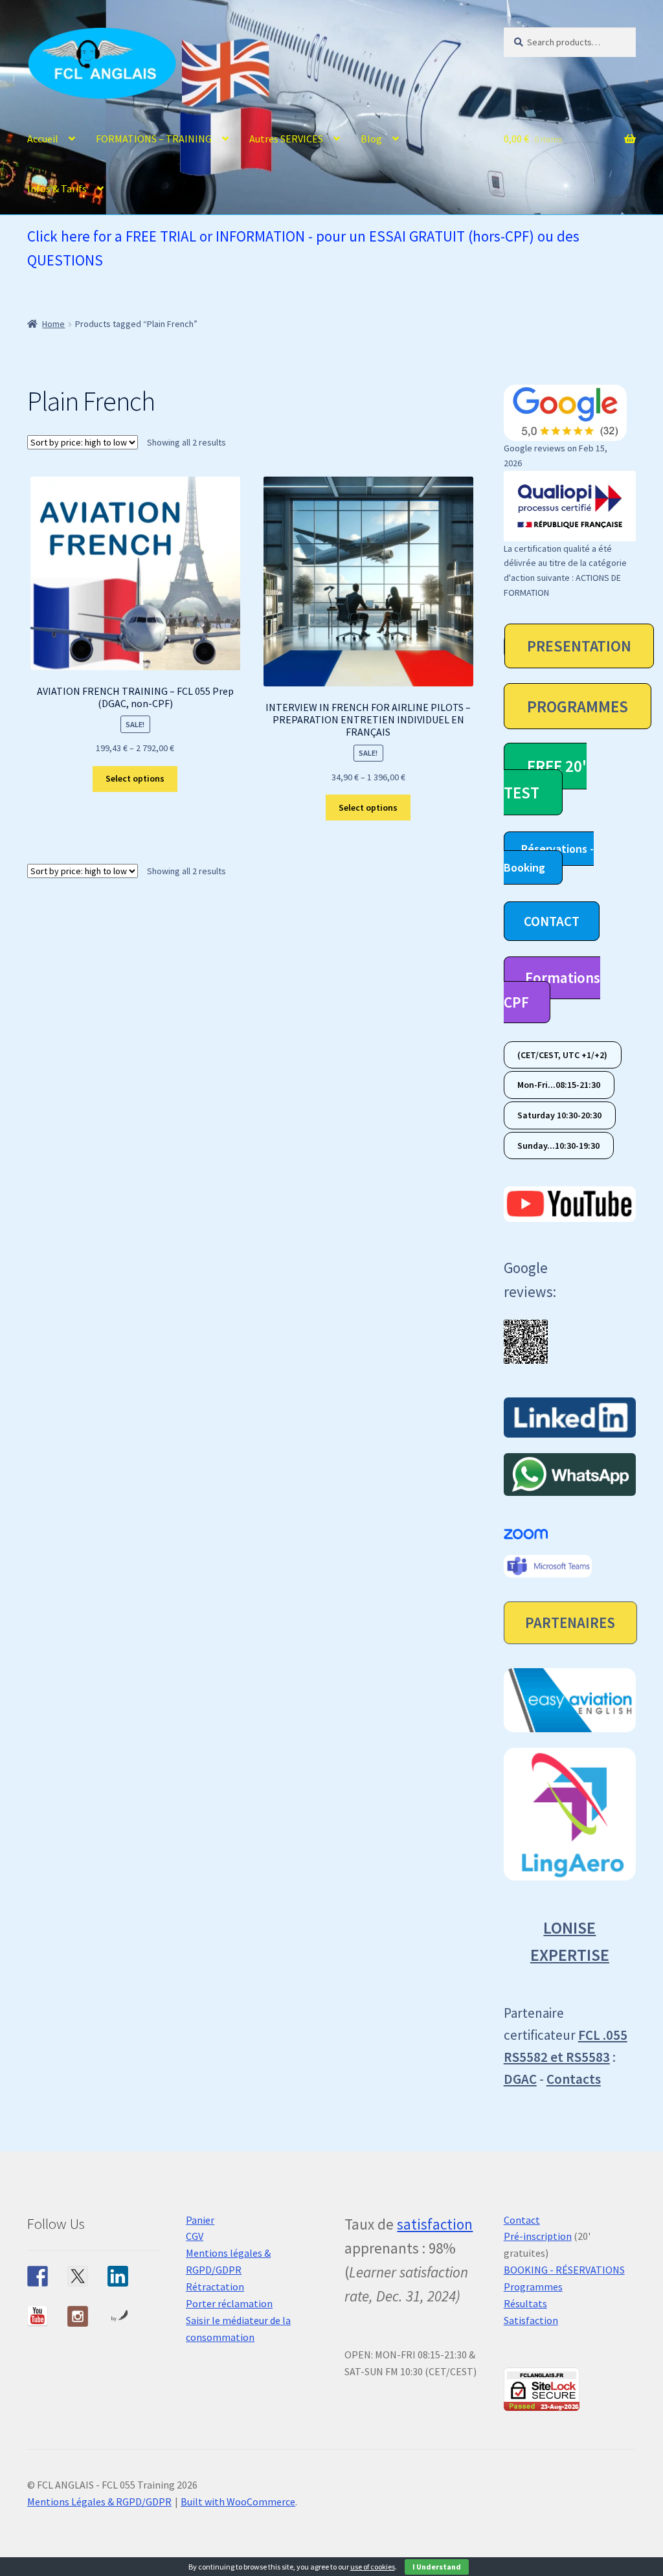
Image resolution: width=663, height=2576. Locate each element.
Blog (371, 139)
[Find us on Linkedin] (118, 2276)
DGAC (520, 2079)
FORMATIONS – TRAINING (154, 139)
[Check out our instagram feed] (78, 2316)
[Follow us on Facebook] (38, 2276)
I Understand (437, 2567)
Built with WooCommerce (238, 2502)
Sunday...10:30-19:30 (558, 1146)
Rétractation (215, 2287)
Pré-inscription (538, 2236)
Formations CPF (552, 990)
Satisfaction (531, 2320)
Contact (522, 2220)
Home (53, 324)
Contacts (574, 2079)
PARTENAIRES (570, 1622)
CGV (195, 2236)
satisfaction (435, 2224)
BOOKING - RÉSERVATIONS (564, 2270)
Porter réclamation (229, 2303)
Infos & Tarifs (57, 188)
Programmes (533, 2287)
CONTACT (552, 921)
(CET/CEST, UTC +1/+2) (562, 1055)
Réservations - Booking (549, 858)
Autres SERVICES (286, 139)
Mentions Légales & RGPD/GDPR (99, 2502)
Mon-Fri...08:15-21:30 (559, 1085)
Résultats (525, 2303)
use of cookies (373, 2567)
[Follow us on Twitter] (78, 2276)
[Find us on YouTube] (38, 2316)
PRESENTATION (579, 646)
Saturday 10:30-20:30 (559, 1115)
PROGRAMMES (578, 706)
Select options (135, 778)
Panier (200, 2220)
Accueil (43, 139)
